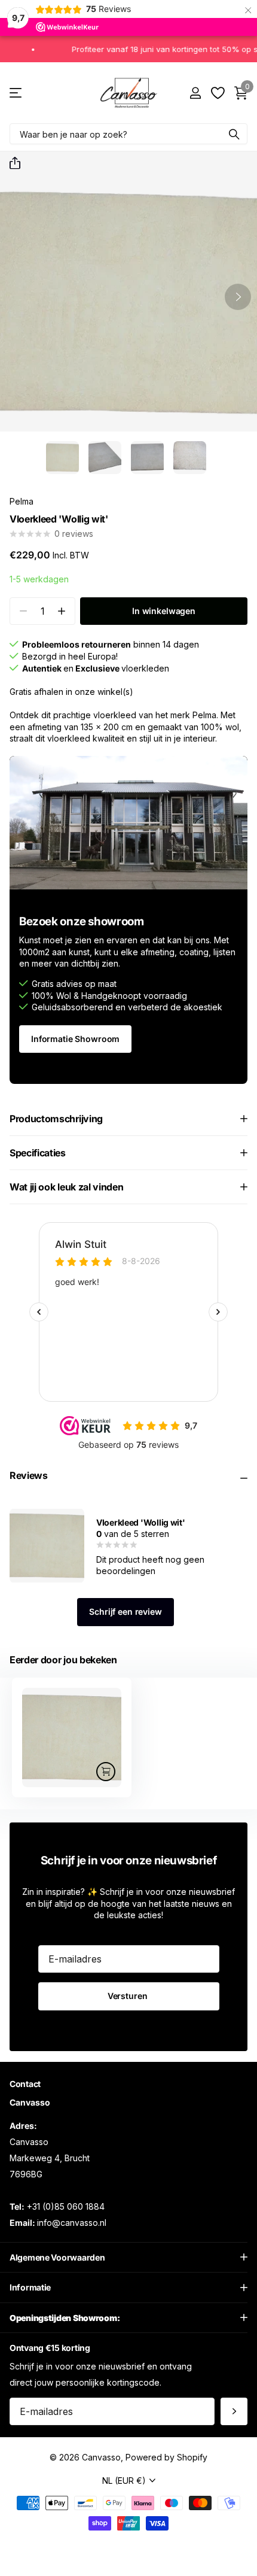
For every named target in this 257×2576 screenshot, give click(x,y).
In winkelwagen (164, 611)
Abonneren (234, 2411)
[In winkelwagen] (106, 1772)
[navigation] (62, 458)
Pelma (22, 501)
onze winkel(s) (104, 692)
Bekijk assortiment (16, 93)
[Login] (195, 93)
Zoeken (234, 134)
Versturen (129, 1996)
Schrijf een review (125, 1611)
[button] (10, 163)
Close (128, 2257)
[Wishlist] (217, 93)
